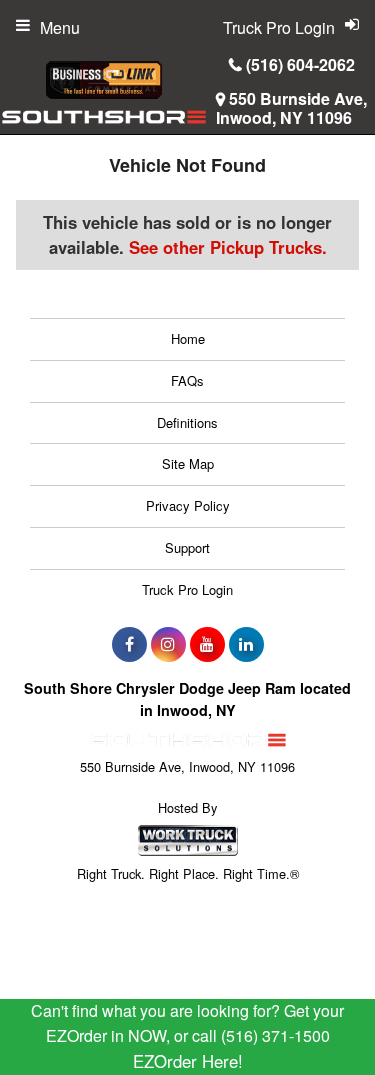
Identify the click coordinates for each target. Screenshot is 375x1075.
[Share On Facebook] (129, 644)
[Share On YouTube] (207, 644)
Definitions (187, 422)
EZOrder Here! (188, 1061)
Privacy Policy (188, 505)
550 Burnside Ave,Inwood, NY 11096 (291, 108)
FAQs (187, 380)
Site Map (188, 463)
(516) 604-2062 (300, 64)
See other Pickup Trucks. (228, 247)
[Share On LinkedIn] (246, 644)
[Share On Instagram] (168, 644)
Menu (60, 27)
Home (188, 338)
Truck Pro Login (187, 589)
